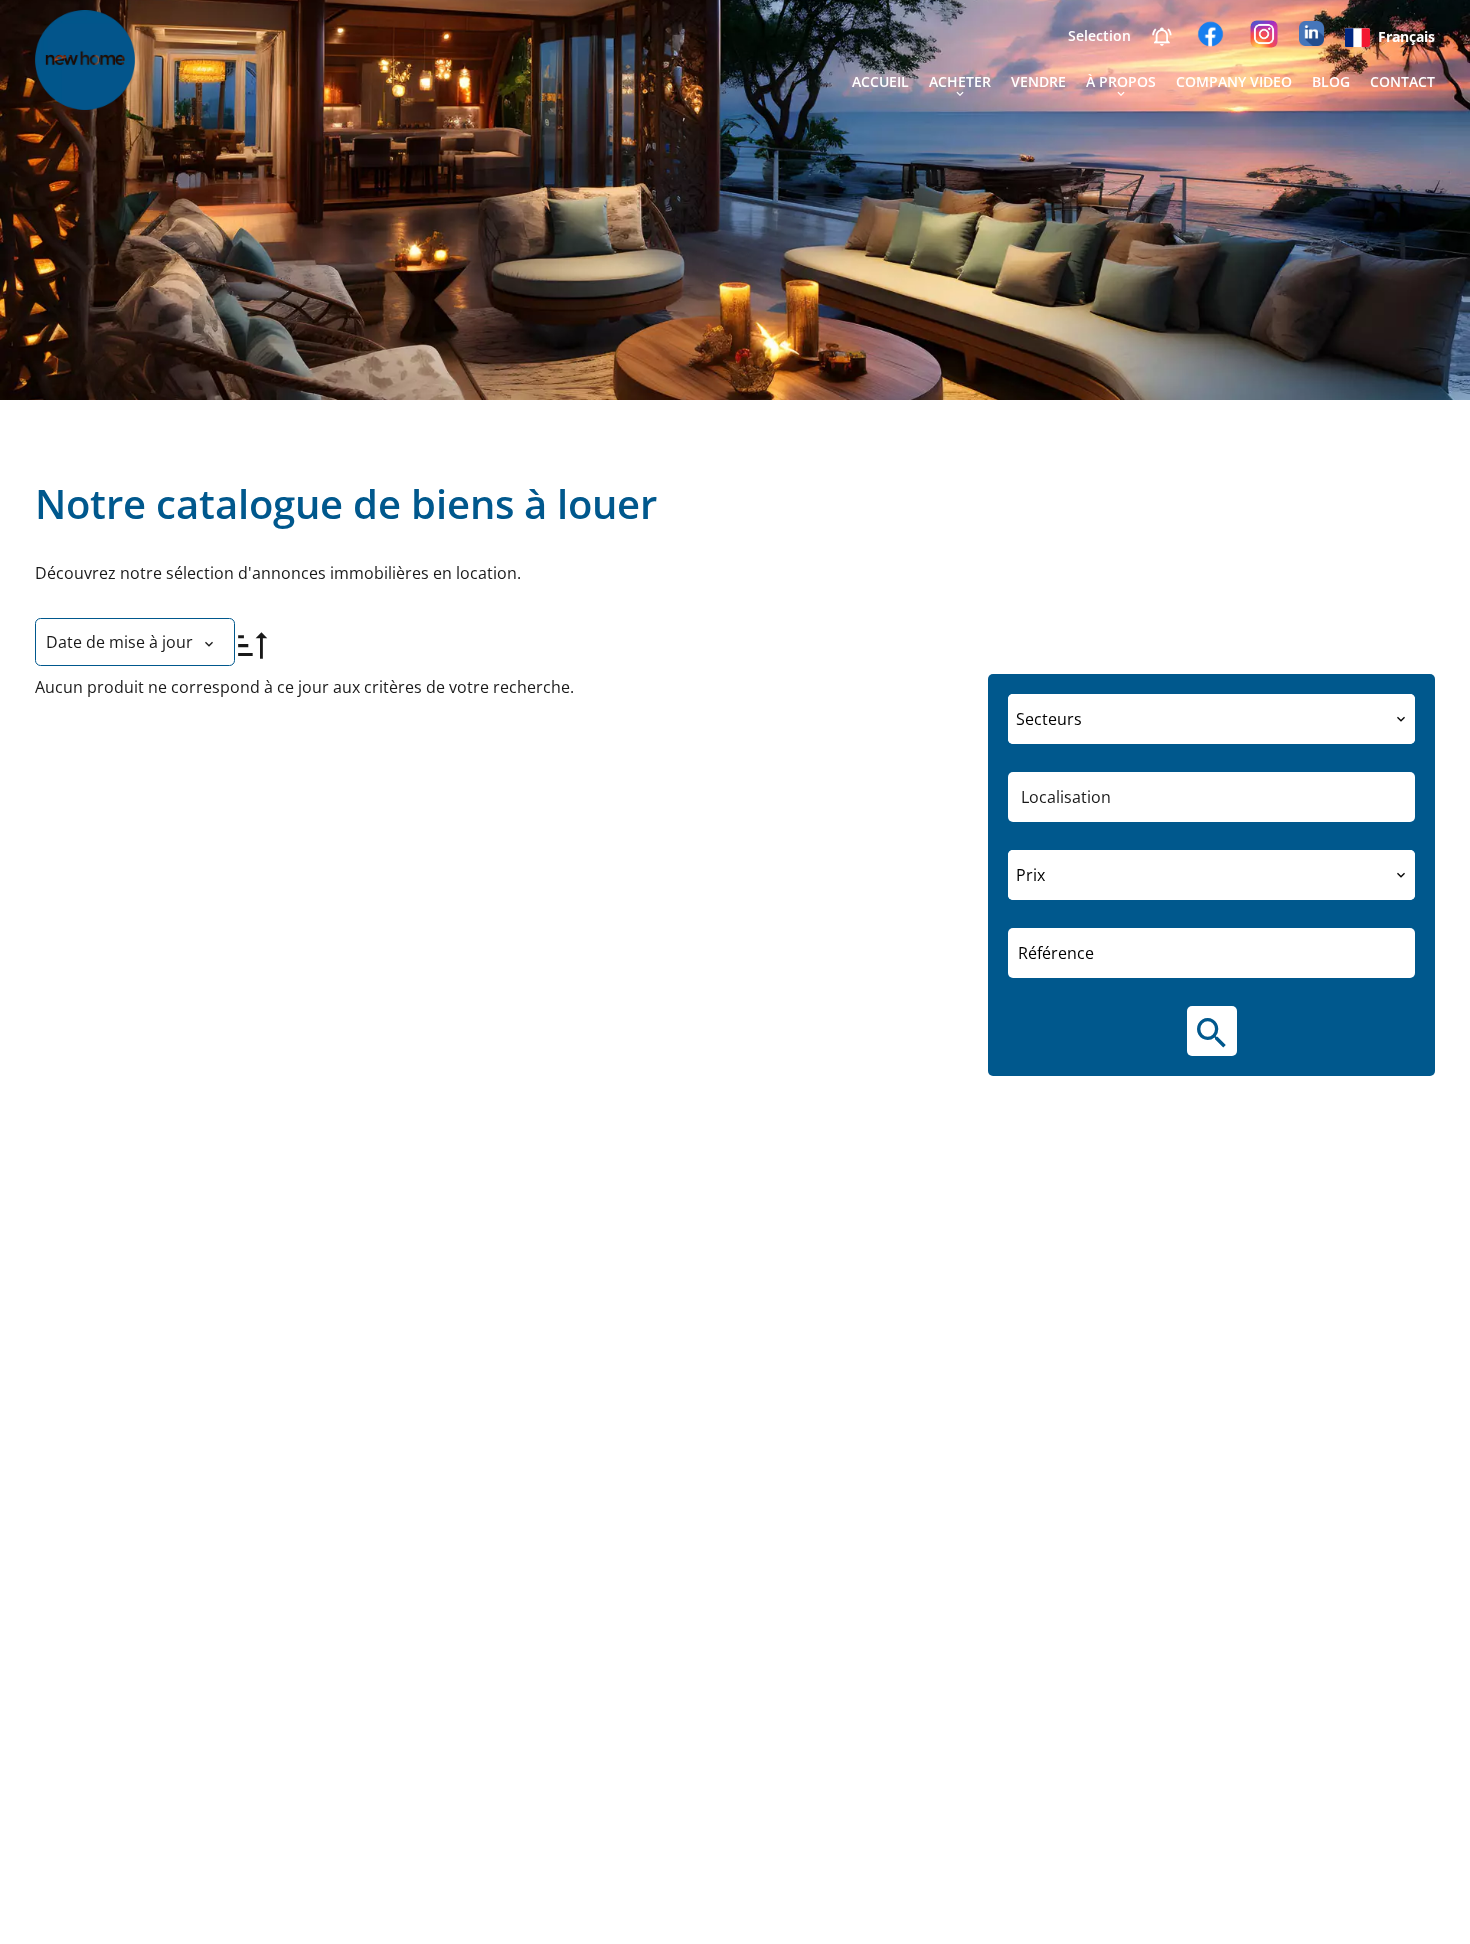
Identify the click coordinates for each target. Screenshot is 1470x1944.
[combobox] (1211, 719)
